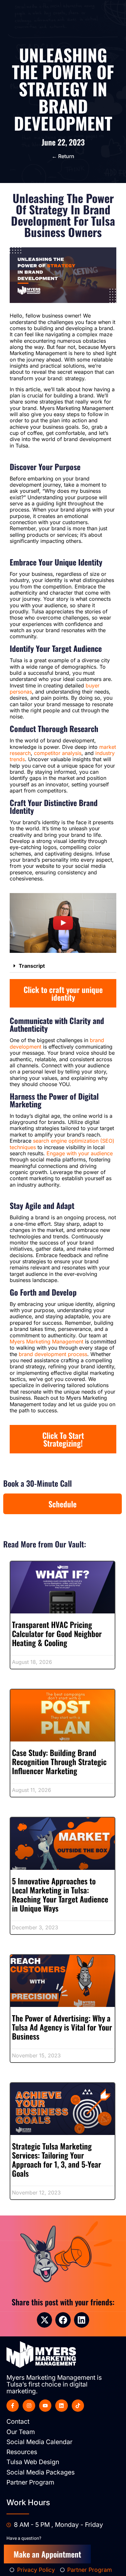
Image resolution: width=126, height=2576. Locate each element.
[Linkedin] (61, 2406)
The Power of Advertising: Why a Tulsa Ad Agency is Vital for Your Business (62, 2027)
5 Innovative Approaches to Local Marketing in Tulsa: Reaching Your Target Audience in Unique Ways (60, 1894)
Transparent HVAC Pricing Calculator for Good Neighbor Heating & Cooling (57, 1633)
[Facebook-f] (13, 2406)
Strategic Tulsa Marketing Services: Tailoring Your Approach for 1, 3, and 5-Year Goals (57, 2160)
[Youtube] (45, 2406)
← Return (63, 156)
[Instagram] (29, 2406)
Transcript (32, 966)
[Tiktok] (78, 2406)
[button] (63, 966)
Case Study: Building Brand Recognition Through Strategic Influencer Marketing (59, 1762)
